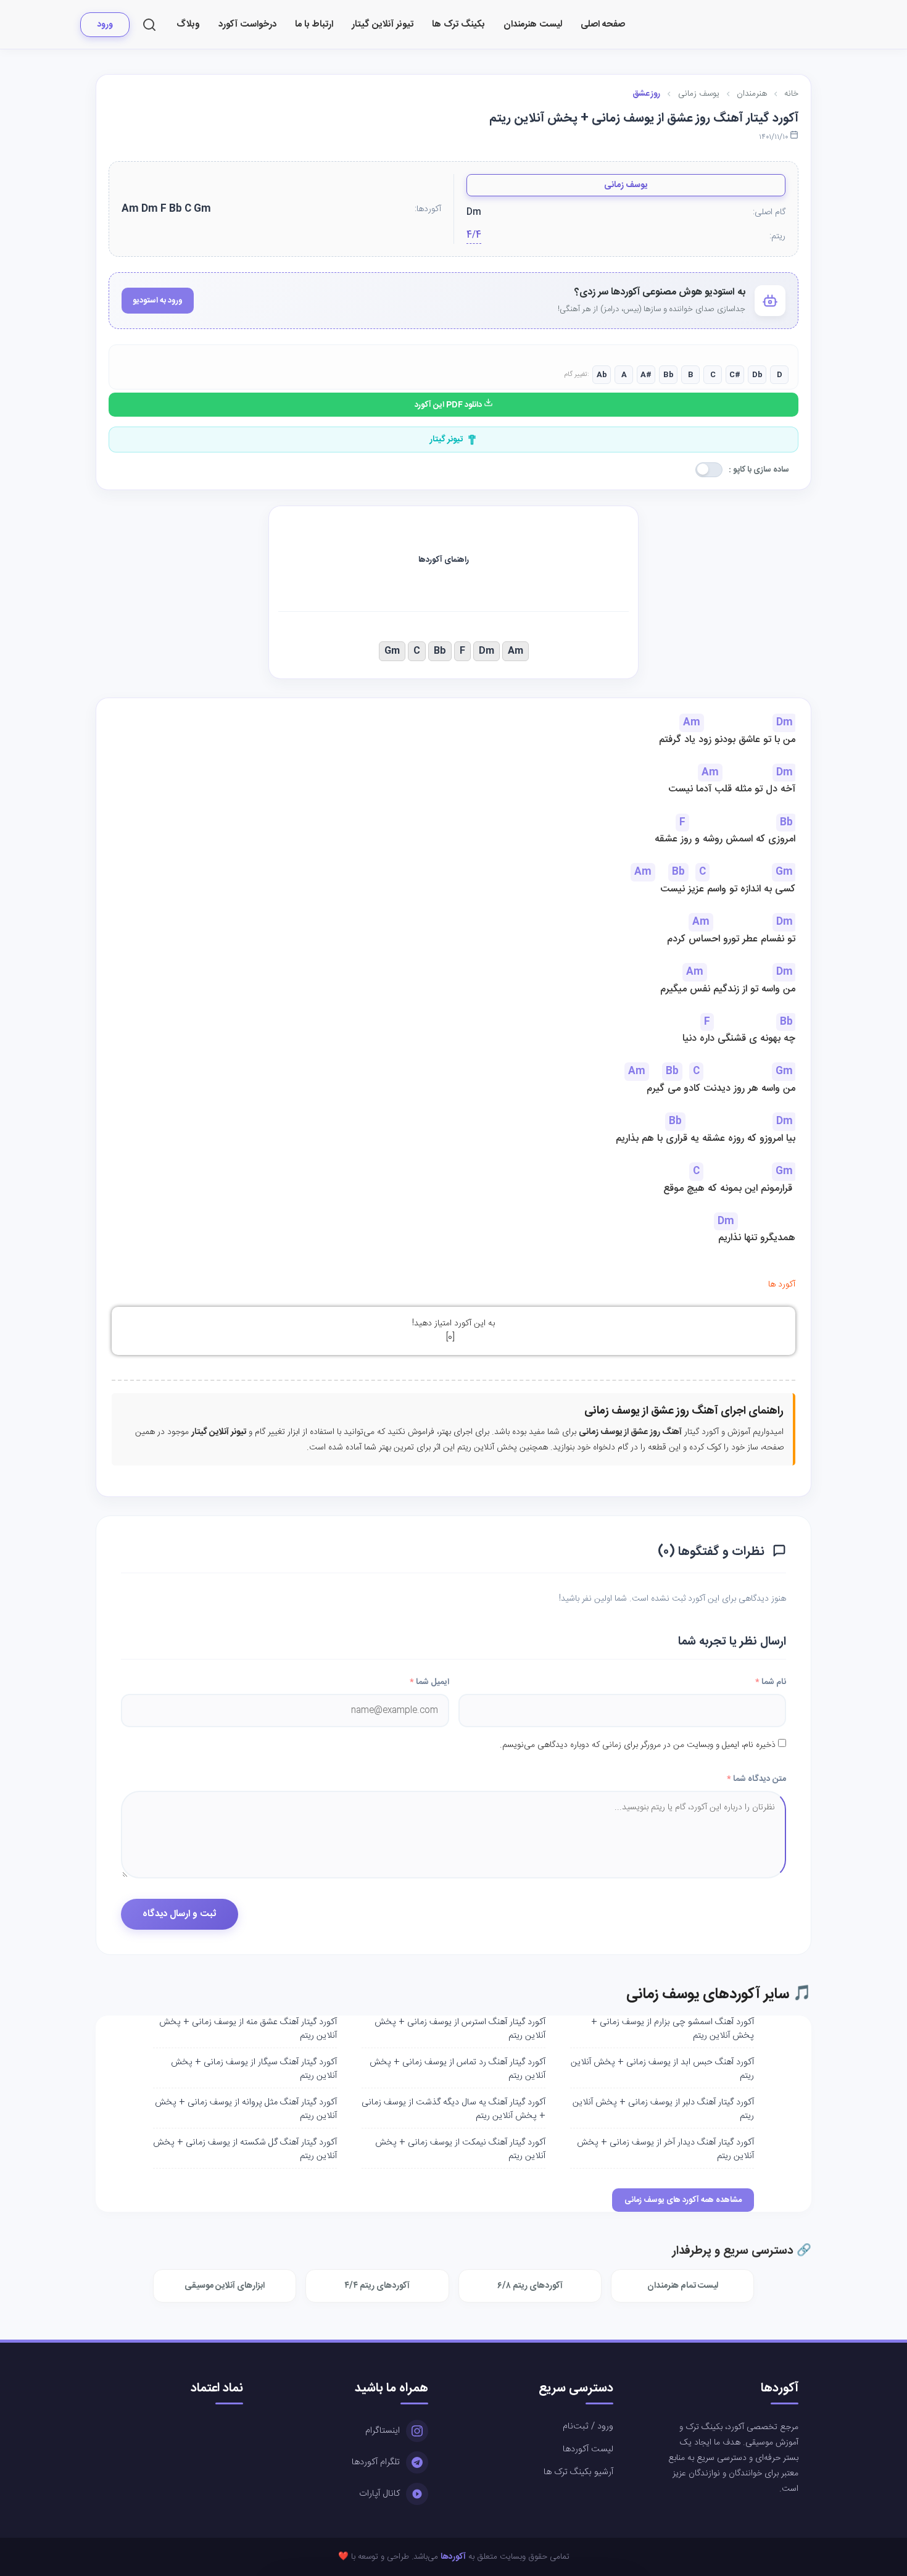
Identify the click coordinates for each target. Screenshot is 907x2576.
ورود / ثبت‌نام (588, 2427)
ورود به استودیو (158, 301)
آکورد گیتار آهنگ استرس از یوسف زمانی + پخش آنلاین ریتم (460, 2029)
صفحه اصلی (603, 24)
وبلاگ (188, 24)
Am (516, 651)
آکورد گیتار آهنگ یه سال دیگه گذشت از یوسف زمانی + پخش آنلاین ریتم (453, 2109)
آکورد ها (782, 1285)
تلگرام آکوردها (376, 2462)
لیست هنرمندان (533, 24)
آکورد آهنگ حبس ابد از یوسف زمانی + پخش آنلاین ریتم (662, 2069)
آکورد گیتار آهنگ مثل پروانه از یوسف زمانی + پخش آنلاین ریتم (246, 2109)
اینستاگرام (383, 2431)
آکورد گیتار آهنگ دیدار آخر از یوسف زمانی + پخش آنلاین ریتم (665, 2149)
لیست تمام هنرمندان (683, 2286)
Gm (392, 651)
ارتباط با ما (314, 24)
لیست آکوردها (588, 2449)
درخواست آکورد (247, 24)
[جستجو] (149, 25)
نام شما (771, 1682)
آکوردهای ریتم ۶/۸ (530, 2286)
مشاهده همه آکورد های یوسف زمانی (683, 2200)
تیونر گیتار (446, 440)
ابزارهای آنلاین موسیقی (225, 2286)
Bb (440, 651)
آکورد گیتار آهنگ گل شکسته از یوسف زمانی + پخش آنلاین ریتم (245, 2149)
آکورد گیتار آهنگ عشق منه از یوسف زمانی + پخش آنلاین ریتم (248, 2029)
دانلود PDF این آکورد (449, 405)
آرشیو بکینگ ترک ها (578, 2472)
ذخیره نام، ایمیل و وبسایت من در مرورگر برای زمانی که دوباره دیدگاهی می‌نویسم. (638, 1745)
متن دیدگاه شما (756, 1779)
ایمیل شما (429, 1682)
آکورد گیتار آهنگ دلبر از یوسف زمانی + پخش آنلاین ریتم (663, 2109)
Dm (487, 651)
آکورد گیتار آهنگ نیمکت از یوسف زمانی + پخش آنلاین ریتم (460, 2149)
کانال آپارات (379, 2494)
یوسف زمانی (626, 185)
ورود (105, 25)
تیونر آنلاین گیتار (383, 24)
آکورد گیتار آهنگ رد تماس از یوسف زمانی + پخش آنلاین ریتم (458, 2069)
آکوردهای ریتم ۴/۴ (377, 2286)
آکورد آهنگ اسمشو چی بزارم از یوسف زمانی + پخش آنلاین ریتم (673, 2029)
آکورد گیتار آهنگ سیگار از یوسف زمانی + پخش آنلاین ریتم (254, 2069)
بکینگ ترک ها (458, 24)
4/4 (474, 236)
